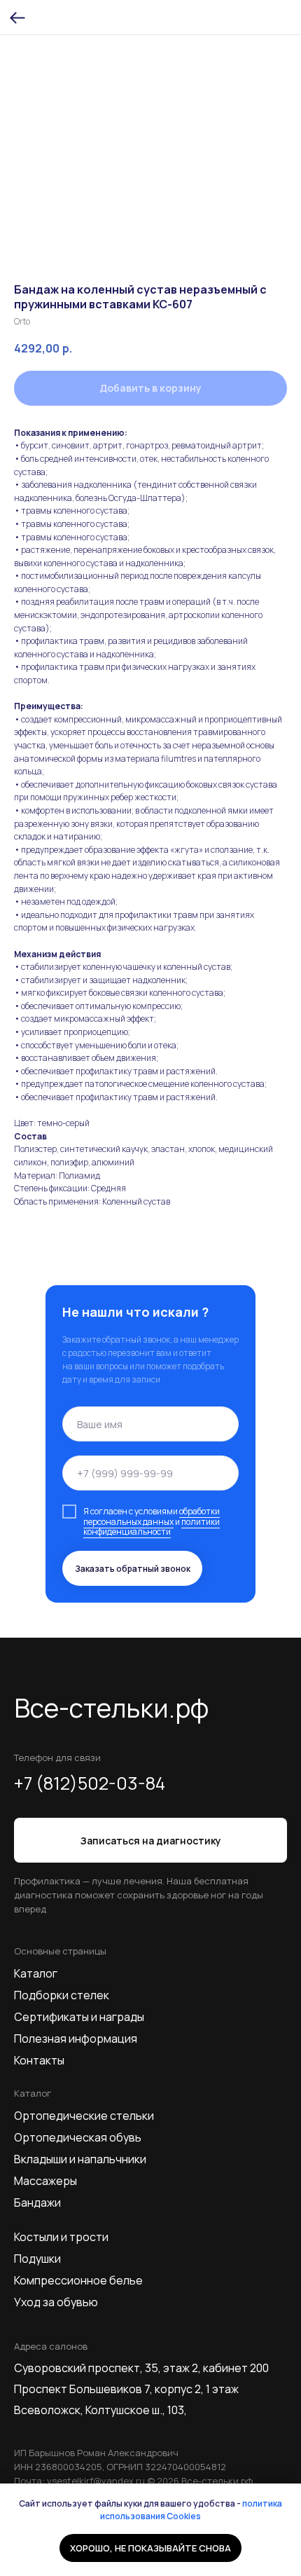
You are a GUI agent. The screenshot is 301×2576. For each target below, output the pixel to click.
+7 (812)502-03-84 (90, 1783)
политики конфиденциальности (152, 1527)
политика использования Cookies (191, 2510)
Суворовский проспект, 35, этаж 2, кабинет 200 (141, 2368)
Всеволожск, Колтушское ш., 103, (100, 2410)
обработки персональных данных (152, 1516)
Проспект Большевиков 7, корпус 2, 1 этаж (126, 2389)
